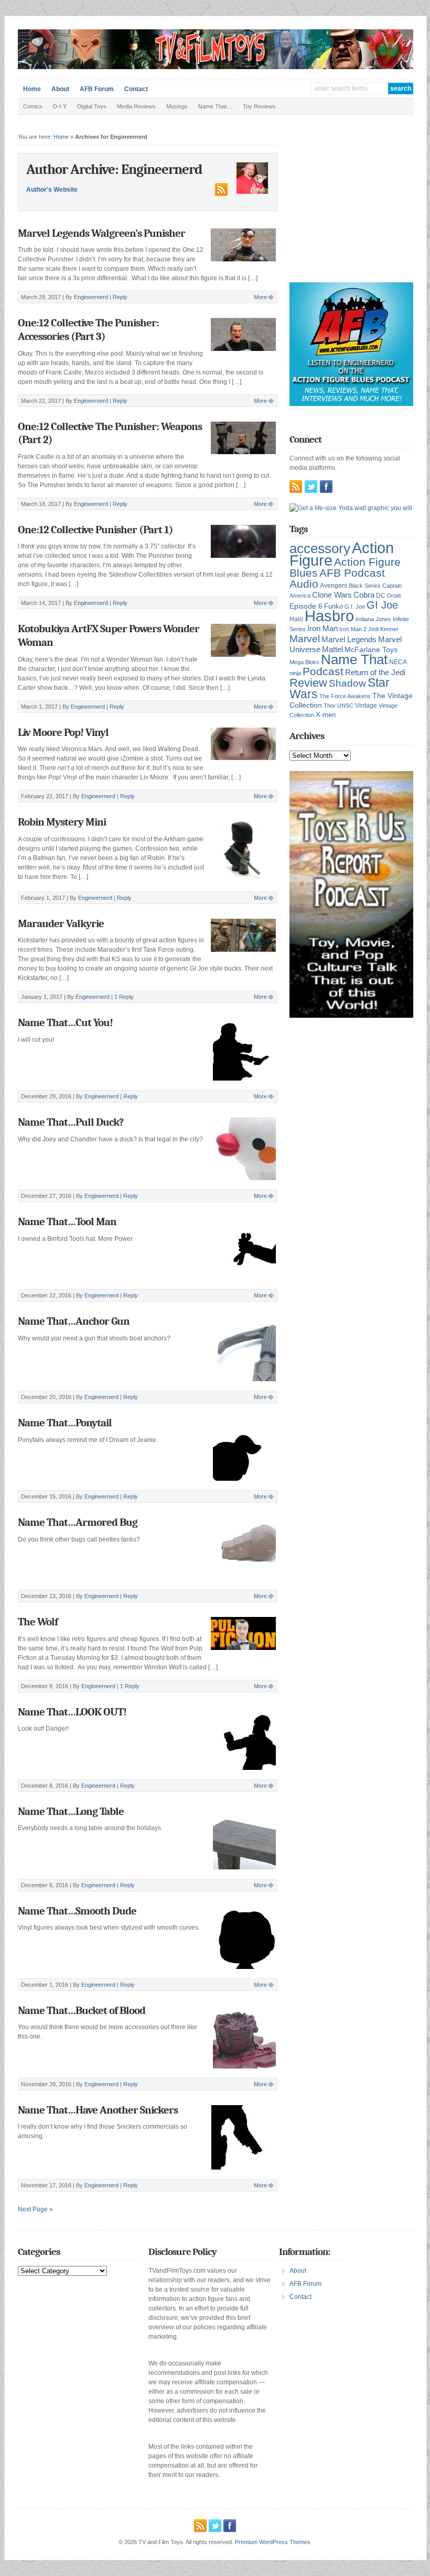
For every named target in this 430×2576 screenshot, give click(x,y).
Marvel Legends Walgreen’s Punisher (101, 233)
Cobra (364, 595)
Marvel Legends (349, 640)
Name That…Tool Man (67, 1221)
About (60, 89)
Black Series (365, 586)
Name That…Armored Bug (78, 1522)
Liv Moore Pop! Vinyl (63, 732)
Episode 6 (306, 606)
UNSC (345, 706)
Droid (394, 596)
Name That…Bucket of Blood (82, 2010)
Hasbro (329, 616)
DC (381, 596)
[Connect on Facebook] (326, 487)
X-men (326, 715)
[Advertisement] (359, 206)
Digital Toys (92, 106)
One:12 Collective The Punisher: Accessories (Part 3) (88, 329)
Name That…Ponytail (65, 1423)
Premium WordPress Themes (273, 2542)
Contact (136, 89)
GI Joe (382, 605)
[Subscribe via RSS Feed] (296, 487)
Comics (33, 106)
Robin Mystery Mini (62, 822)
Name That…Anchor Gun (74, 1321)
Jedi (373, 629)
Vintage (366, 705)
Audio (304, 584)
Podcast (323, 671)
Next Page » (35, 2209)
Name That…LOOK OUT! (72, 1712)
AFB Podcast (352, 573)
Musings (177, 106)
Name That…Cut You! (65, 1022)
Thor (330, 706)
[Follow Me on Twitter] (311, 487)
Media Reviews (136, 106)
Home (32, 89)
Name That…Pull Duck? (71, 1122)
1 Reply (124, 997)
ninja (295, 673)
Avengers (334, 586)
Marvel (305, 639)
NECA (398, 662)
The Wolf (38, 1622)
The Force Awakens (345, 696)
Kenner (389, 629)
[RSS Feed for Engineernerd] (221, 194)
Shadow (347, 683)
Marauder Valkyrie (61, 923)
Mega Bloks (304, 662)
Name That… (215, 106)
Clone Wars (332, 595)
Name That (354, 659)
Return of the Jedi (375, 672)
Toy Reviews (259, 106)
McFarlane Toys (371, 649)
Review (308, 683)
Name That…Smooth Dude (77, 1911)
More (260, 297)
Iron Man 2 (353, 629)
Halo (296, 619)
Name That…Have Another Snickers (98, 2110)
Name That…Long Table (71, 1811)
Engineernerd (91, 297)
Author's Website (52, 190)
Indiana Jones (373, 619)
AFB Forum (97, 89)
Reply (120, 297)
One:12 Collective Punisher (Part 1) (95, 530)
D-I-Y (60, 106)
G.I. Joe (355, 607)
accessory (320, 548)
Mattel (332, 649)
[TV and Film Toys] (216, 67)
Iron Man (322, 629)
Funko (334, 606)
